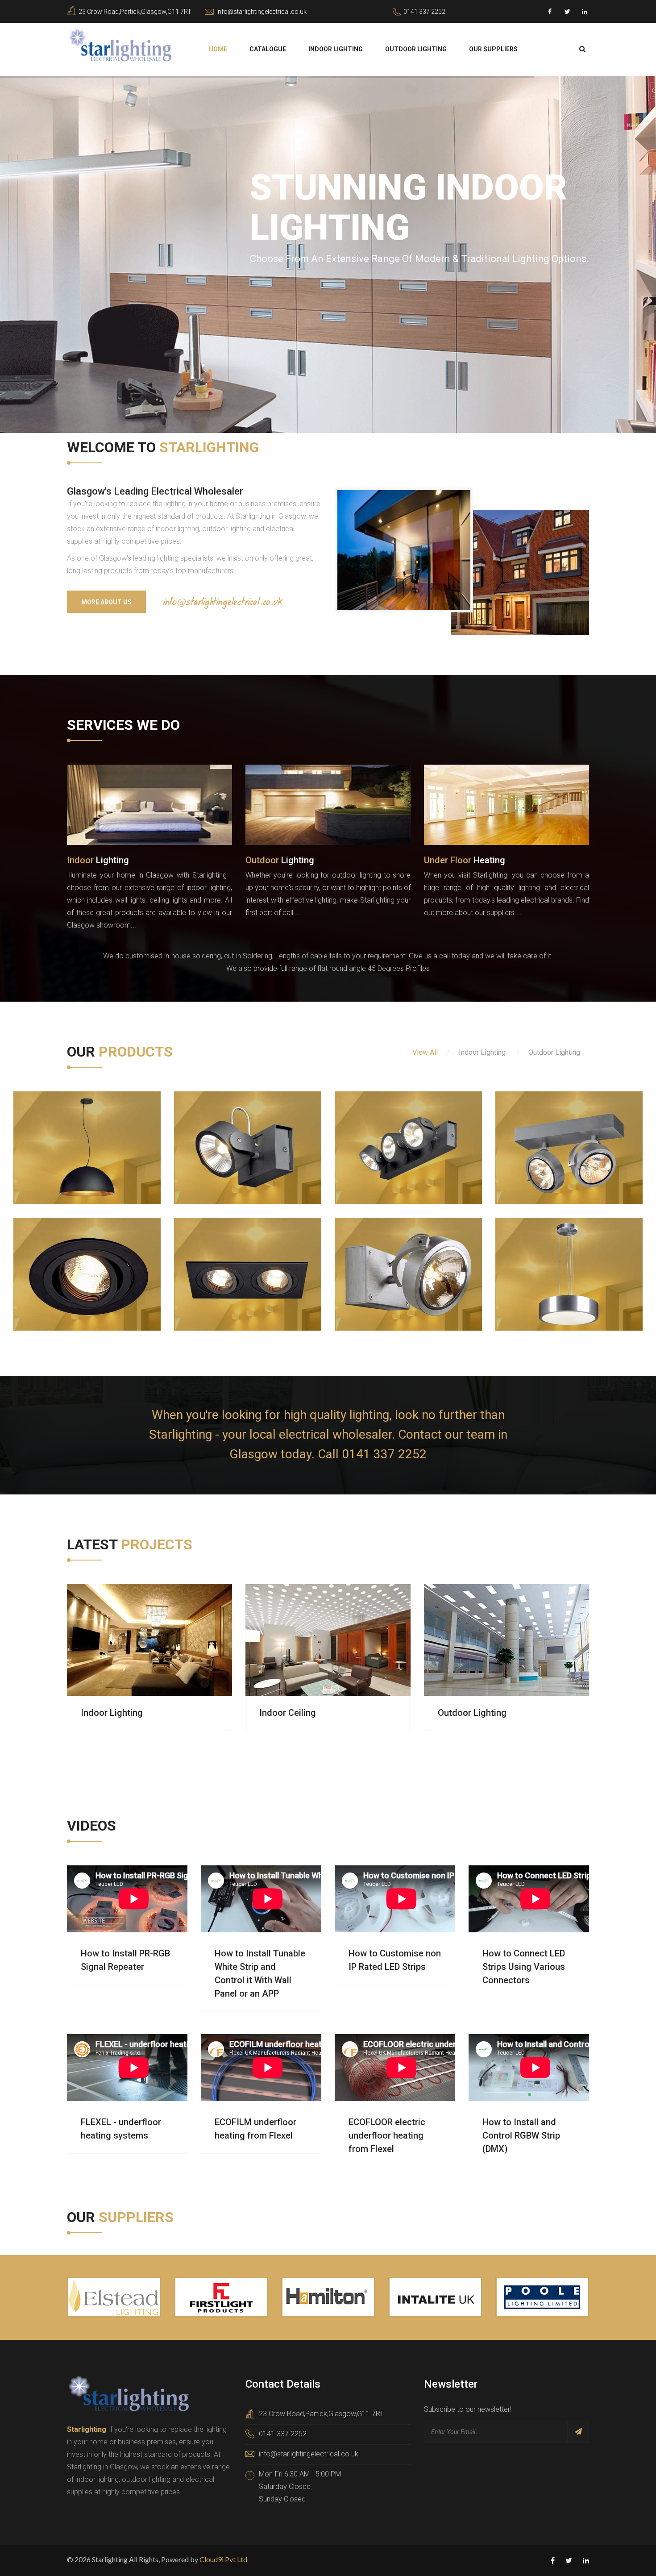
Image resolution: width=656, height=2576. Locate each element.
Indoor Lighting (336, 49)
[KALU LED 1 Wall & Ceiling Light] (219, 1128)
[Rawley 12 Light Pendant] (540, 1128)
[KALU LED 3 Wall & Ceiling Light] (379, 1128)
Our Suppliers (493, 49)
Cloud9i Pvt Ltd (223, 2559)
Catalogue (268, 49)
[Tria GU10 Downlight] (58, 1254)
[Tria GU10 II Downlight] (219, 1254)
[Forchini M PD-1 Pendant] (58, 1128)
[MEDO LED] (540, 1254)
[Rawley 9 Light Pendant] (379, 1254)
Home (218, 49)
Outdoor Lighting (416, 49)
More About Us (106, 602)
